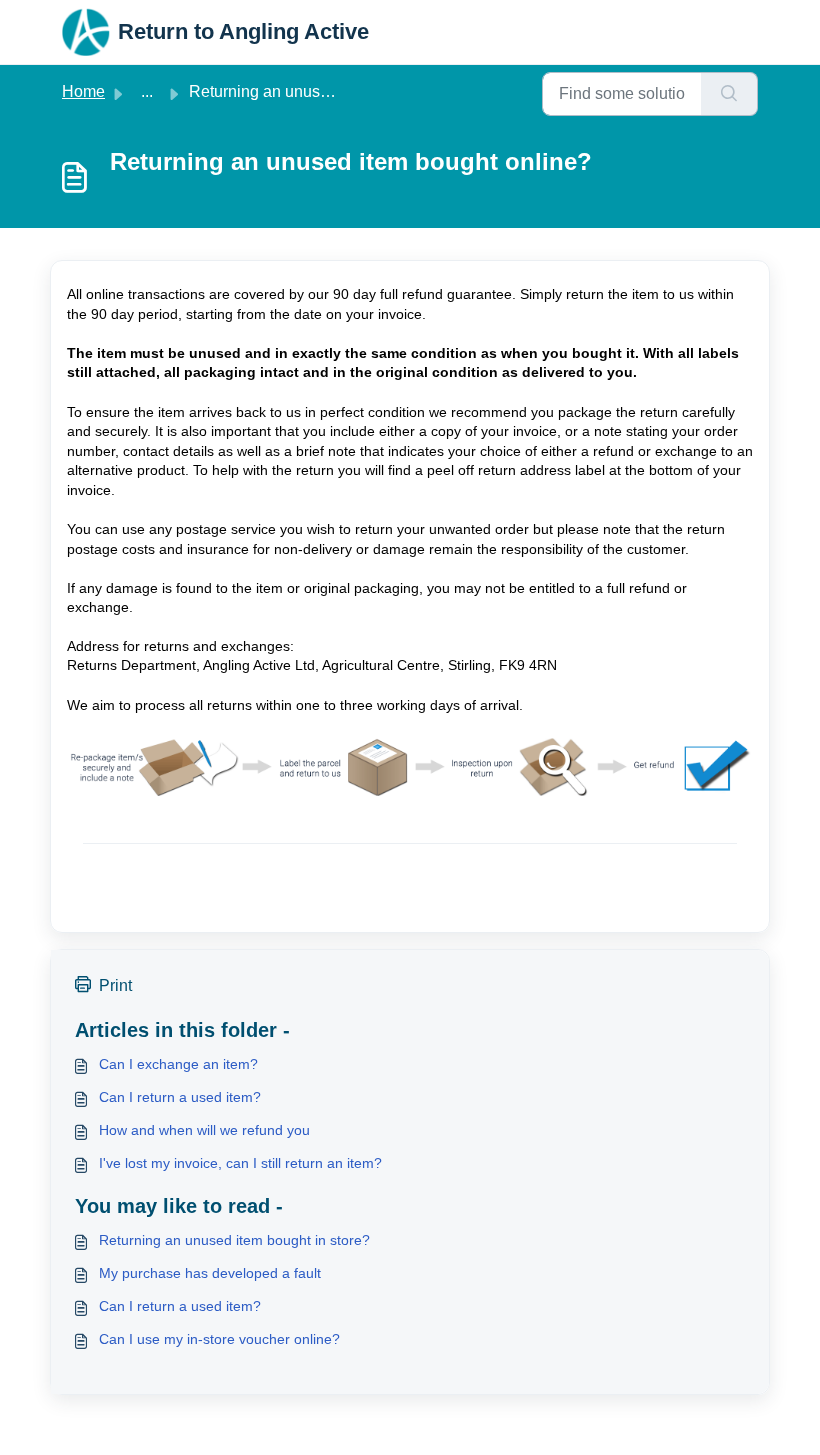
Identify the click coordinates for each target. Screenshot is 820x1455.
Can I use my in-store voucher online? (219, 1339)
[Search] (729, 94)
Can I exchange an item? (178, 1064)
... (147, 91)
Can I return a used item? (180, 1097)
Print (115, 985)
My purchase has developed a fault (210, 1273)
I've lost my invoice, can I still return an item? (240, 1163)
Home (83, 91)
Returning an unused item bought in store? (234, 1240)
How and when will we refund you (204, 1130)
